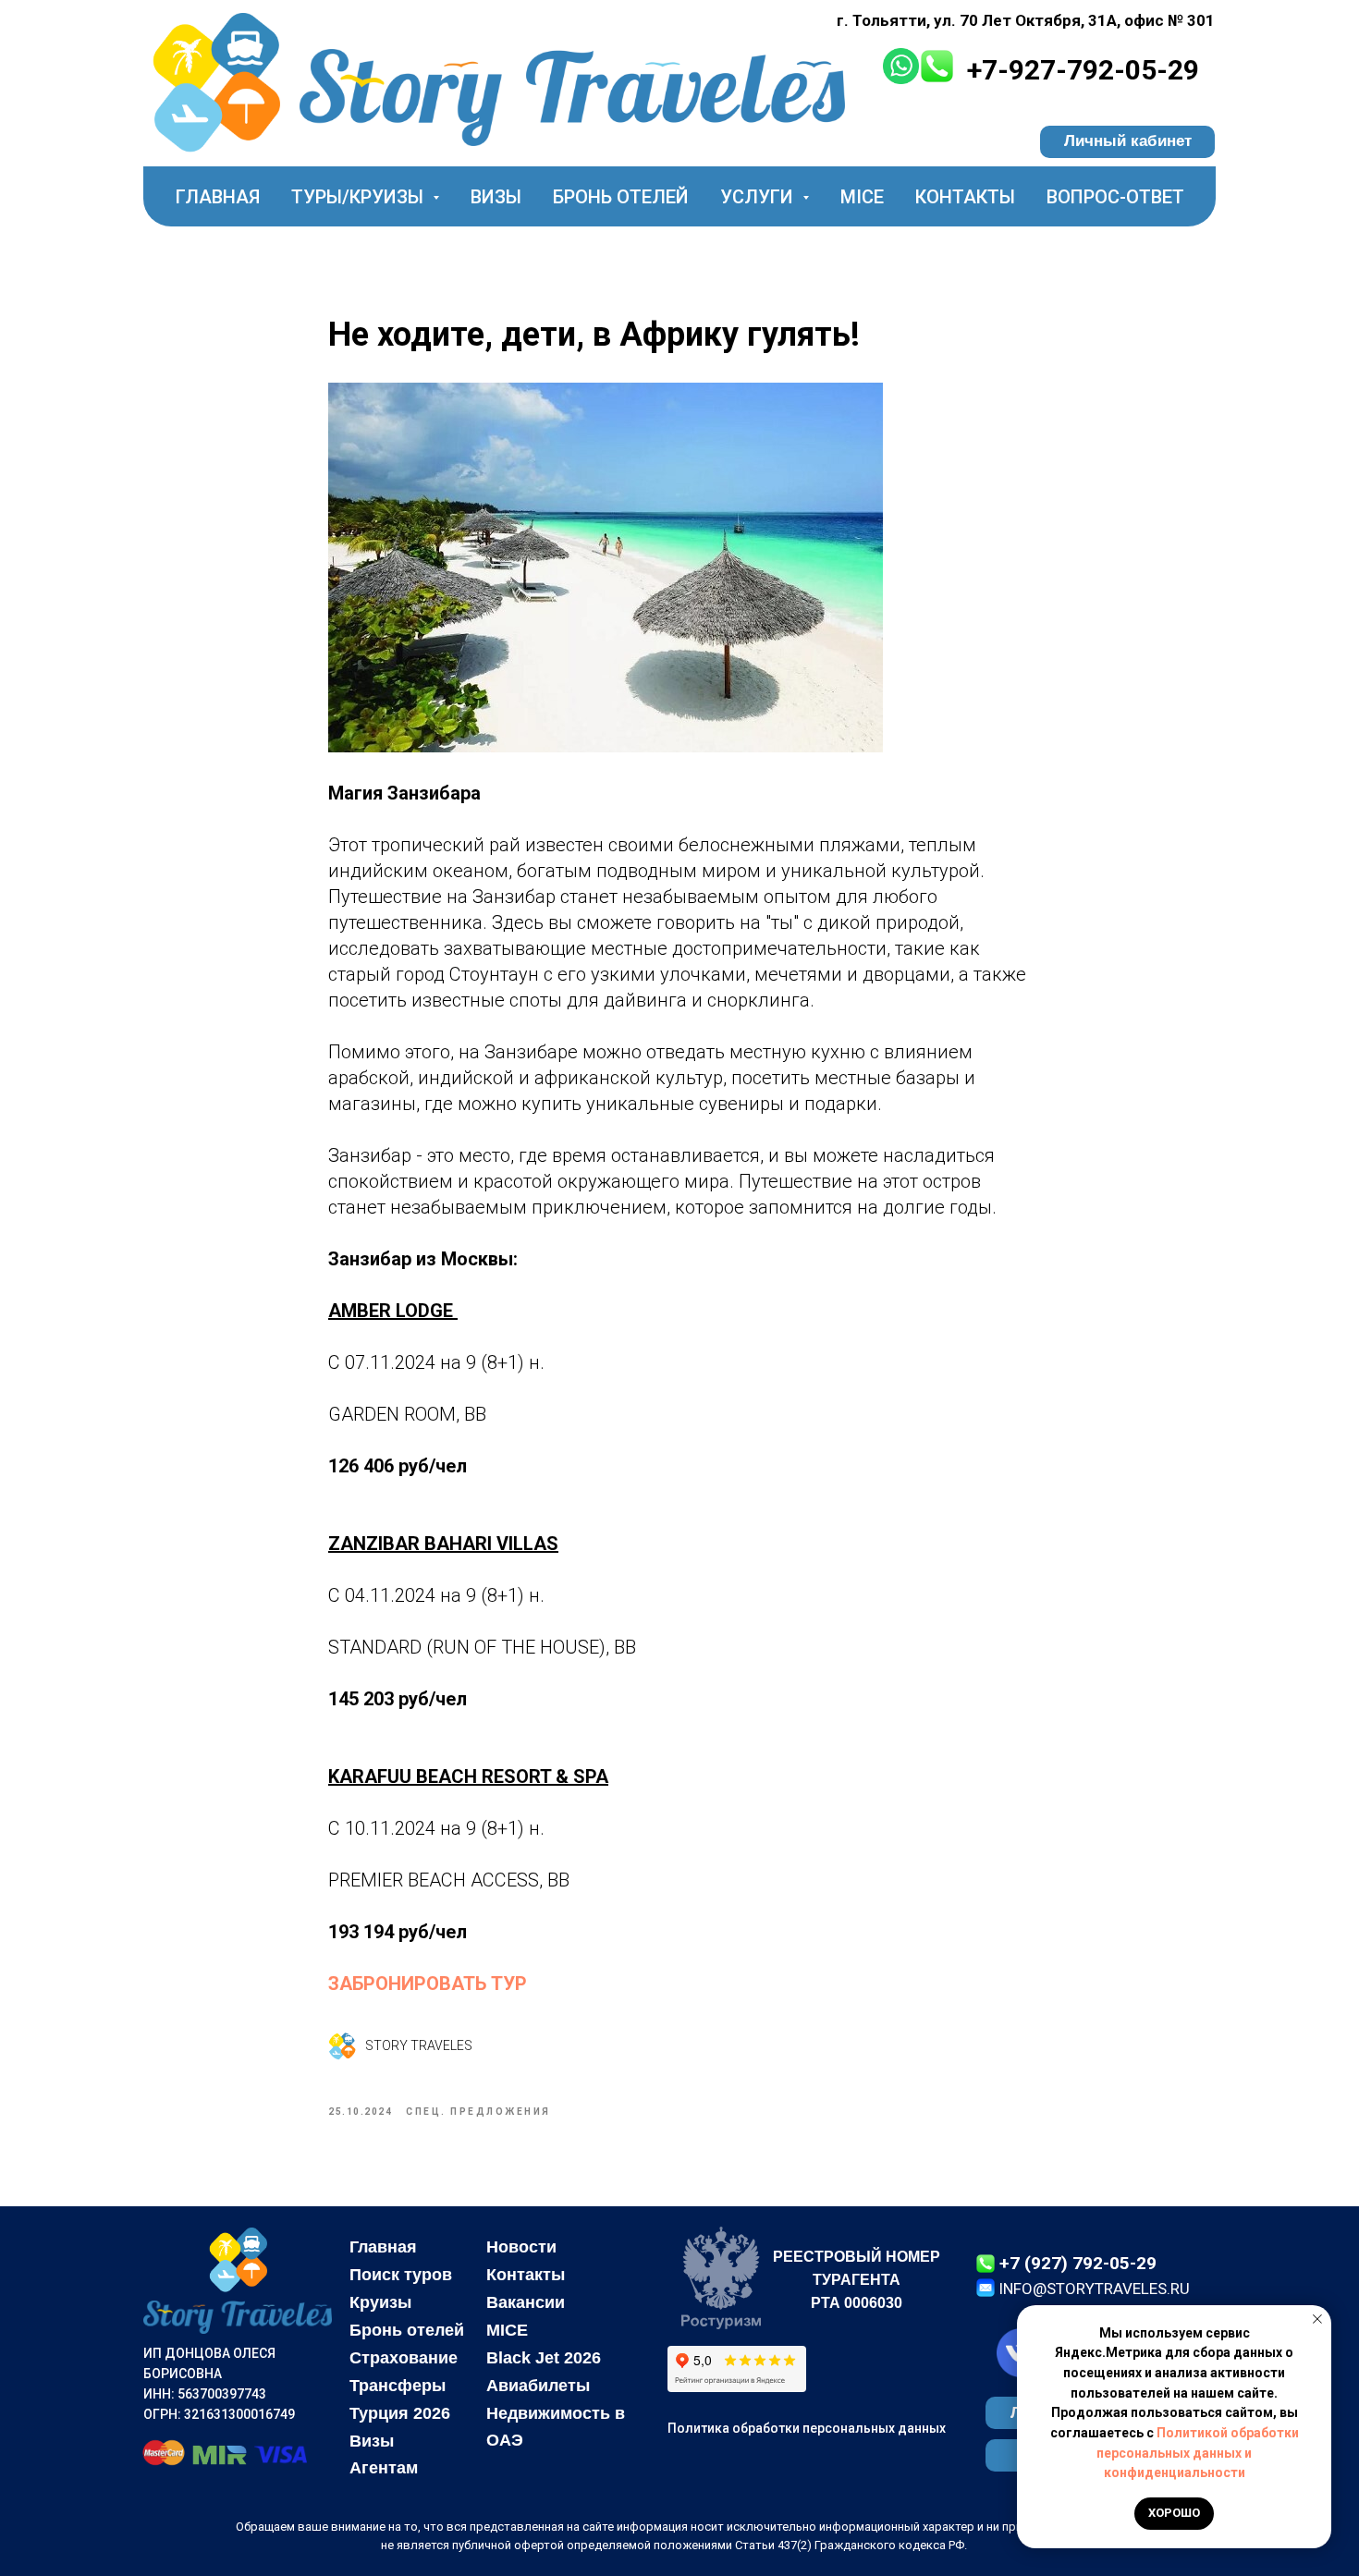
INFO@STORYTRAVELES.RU (1094, 2289)
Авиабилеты (538, 2386)
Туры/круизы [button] (360, 197)
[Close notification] (1317, 2319)
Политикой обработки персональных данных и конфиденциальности (1198, 2453)
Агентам (384, 2468)
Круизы (380, 2302)
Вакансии (526, 2302)
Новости (521, 2247)
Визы (496, 197)
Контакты (965, 197)
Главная (218, 197)
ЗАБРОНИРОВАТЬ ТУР (428, 1984)
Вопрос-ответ (1115, 197)
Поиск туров (401, 2275)
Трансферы (398, 2386)
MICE (862, 197)
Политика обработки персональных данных (807, 2428)
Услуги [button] (759, 197)
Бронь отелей (621, 197)
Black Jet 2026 (544, 2358)
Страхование (404, 2358)
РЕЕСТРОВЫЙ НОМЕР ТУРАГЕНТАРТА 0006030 (857, 2280)
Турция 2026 (400, 2413)
